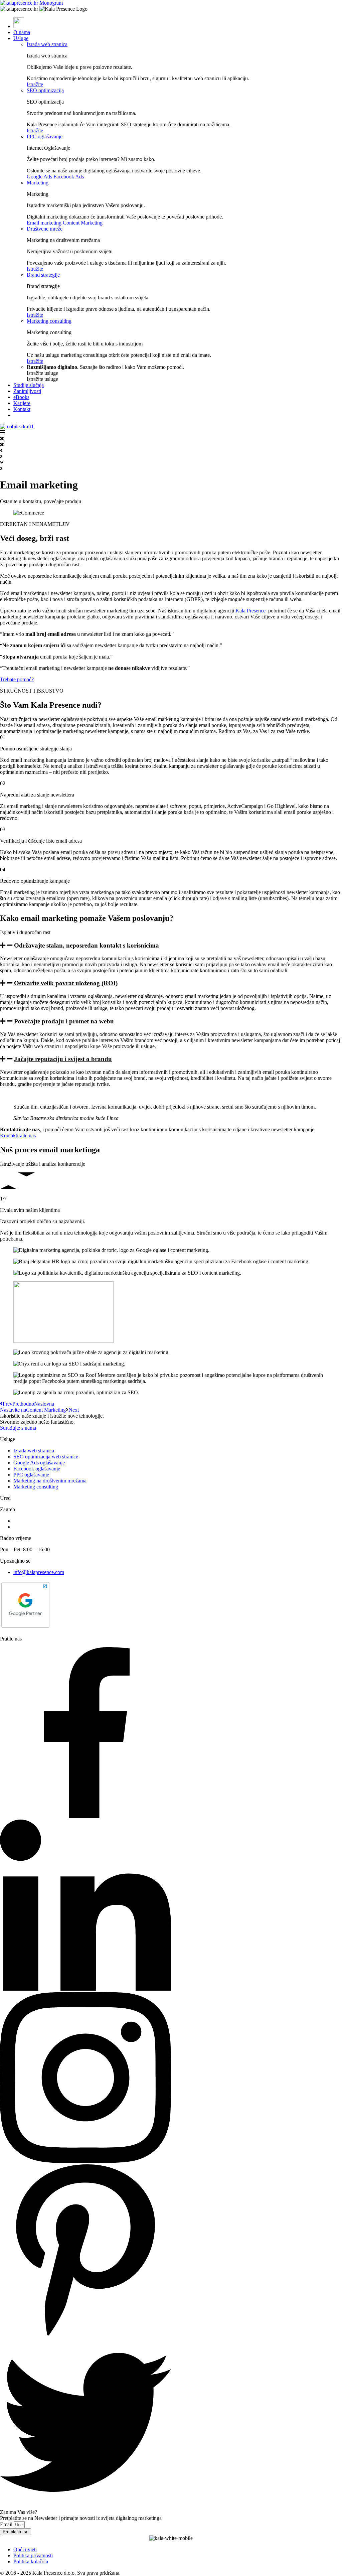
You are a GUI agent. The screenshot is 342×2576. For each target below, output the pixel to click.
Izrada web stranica (47, 44)
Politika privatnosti (33, 2555)
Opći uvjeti (25, 2549)
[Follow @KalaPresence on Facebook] (85, 1816)
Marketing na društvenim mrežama (50, 1481)
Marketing (38, 183)
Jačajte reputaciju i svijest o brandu (63, 1059)
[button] (171, 946)
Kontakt (22, 409)
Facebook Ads (69, 177)
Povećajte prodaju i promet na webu (64, 1021)
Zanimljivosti (27, 391)
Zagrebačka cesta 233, (37, 1521)
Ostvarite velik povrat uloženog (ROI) (66, 983)
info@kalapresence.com (39, 1572)
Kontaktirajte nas (18, 1135)
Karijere (22, 403)
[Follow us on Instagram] (85, 2161)
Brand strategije (43, 275)
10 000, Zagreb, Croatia (39, 1527)
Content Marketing (83, 223)
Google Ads (39, 177)
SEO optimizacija (45, 90)
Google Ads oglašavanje (39, 1463)
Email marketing (44, 223)
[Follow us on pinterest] (85, 2334)
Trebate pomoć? (17, 679)
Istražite (35, 84)
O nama (22, 32)
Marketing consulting (49, 321)
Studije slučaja (29, 385)
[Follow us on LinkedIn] (85, 1989)
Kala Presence (250, 611)
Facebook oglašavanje (37, 1469)
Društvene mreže (45, 229)
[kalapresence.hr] (31, 3)
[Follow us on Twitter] (85, 2506)
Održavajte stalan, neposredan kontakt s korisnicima (87, 945)
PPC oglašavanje (45, 136)
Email (7, 2524)
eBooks (21, 397)
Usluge (21, 38)
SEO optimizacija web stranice (46, 1457)
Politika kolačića (31, 2561)
